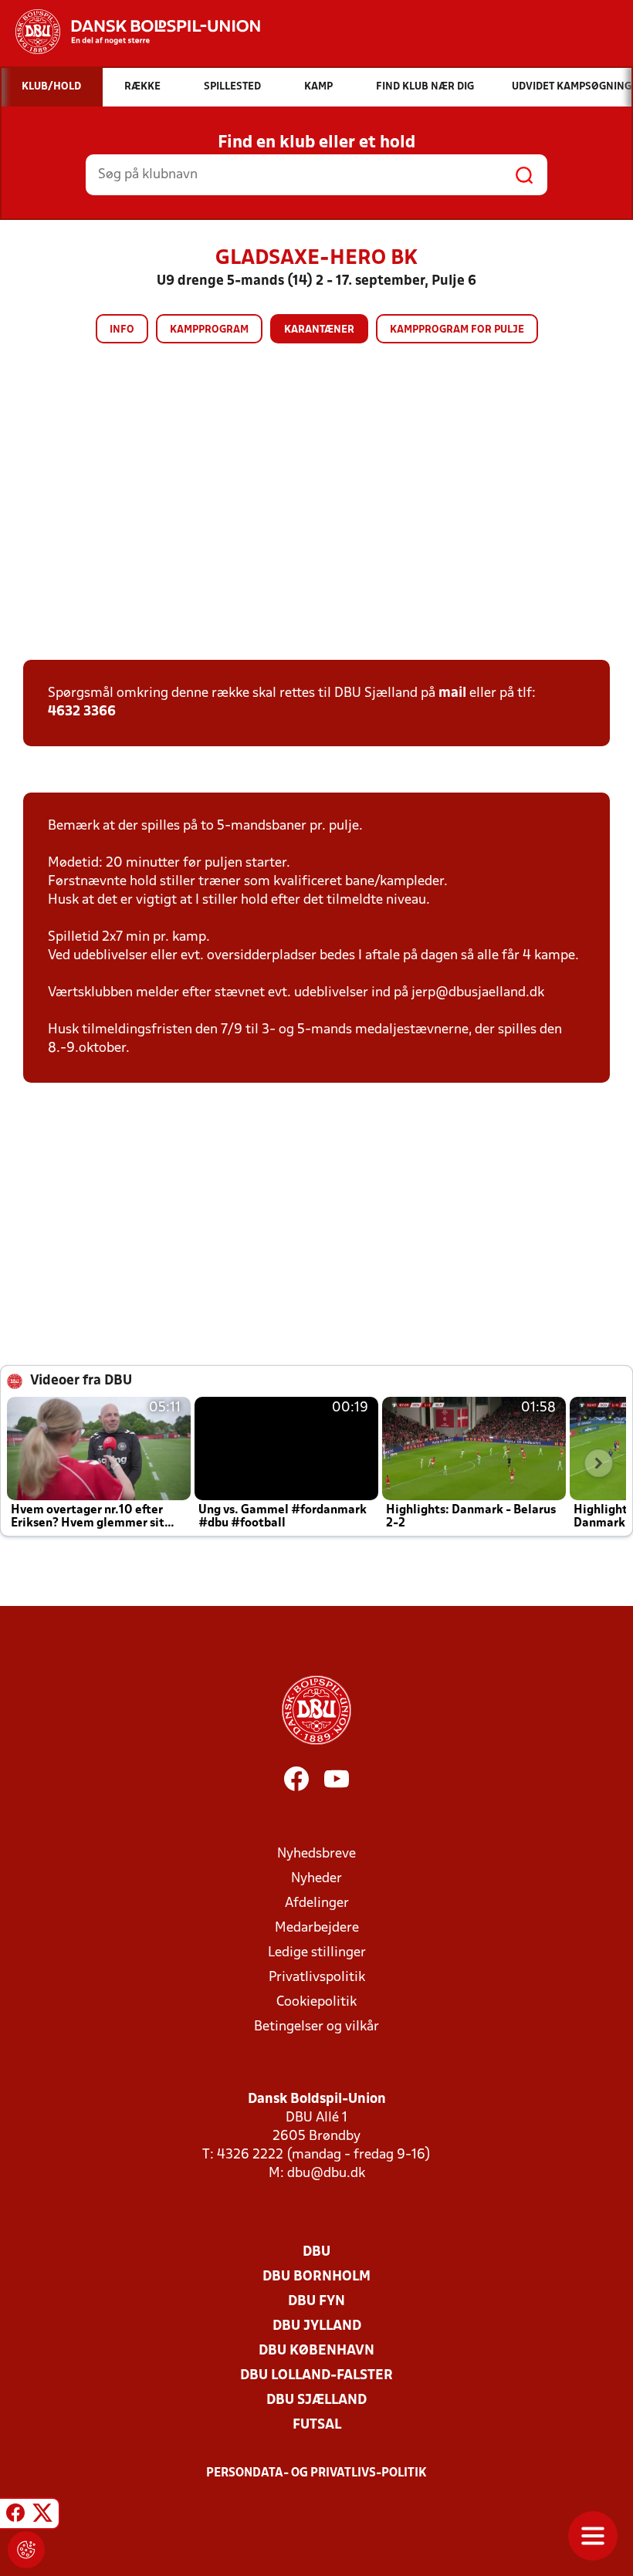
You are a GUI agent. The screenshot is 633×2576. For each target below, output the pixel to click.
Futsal (317, 2425)
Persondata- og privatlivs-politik (316, 2473)
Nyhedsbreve (316, 1854)
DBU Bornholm (316, 2277)
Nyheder (316, 1879)
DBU (316, 2252)
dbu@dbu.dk (326, 2174)
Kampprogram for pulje (457, 330)
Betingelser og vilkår (316, 2027)
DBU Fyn (316, 2302)
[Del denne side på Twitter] (42, 2516)
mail (452, 693)
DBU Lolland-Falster (316, 2376)
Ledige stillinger (317, 1953)
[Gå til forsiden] (130, 32)
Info (122, 330)
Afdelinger (317, 1903)
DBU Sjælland (316, 2400)
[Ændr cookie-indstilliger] (26, 2550)
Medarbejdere (317, 1928)
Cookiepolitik (316, 2002)
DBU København (316, 2351)
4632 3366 (82, 712)
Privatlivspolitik (317, 1978)
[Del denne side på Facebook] (15, 2516)
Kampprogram (209, 330)
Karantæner (319, 330)
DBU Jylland (317, 2326)
